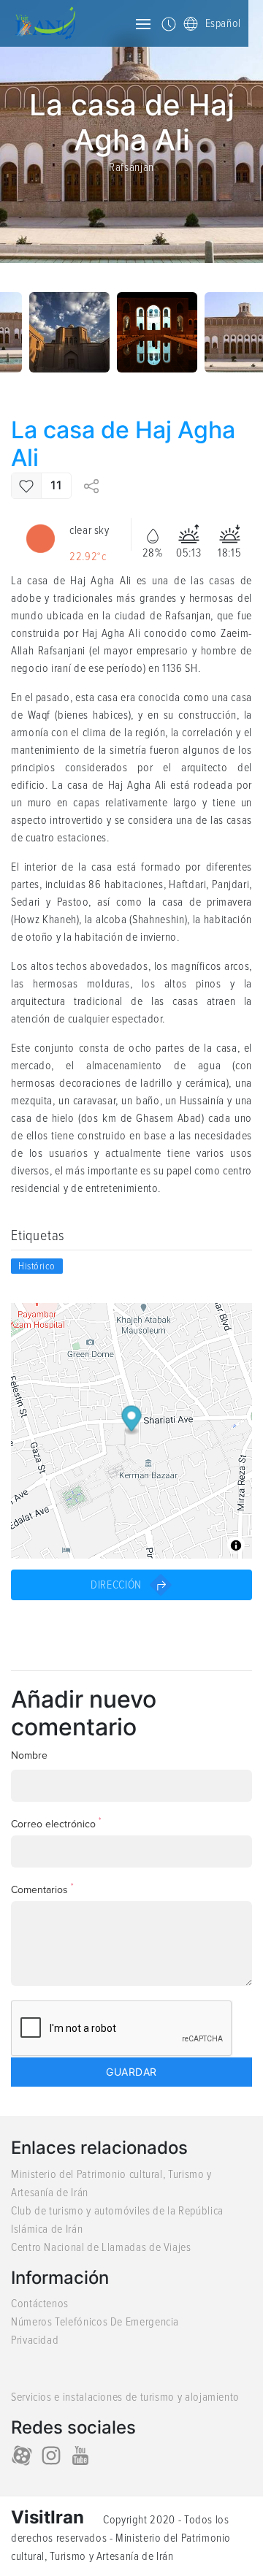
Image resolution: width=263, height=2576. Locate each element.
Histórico (37, 1266)
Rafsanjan (131, 167)
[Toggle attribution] (236, 1545)
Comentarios (42, 1889)
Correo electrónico (56, 1823)
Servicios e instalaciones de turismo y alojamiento (125, 2397)
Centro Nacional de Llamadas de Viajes (101, 2247)
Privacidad (35, 2340)
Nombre (29, 1755)
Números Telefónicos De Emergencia (95, 2322)
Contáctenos (40, 2304)
